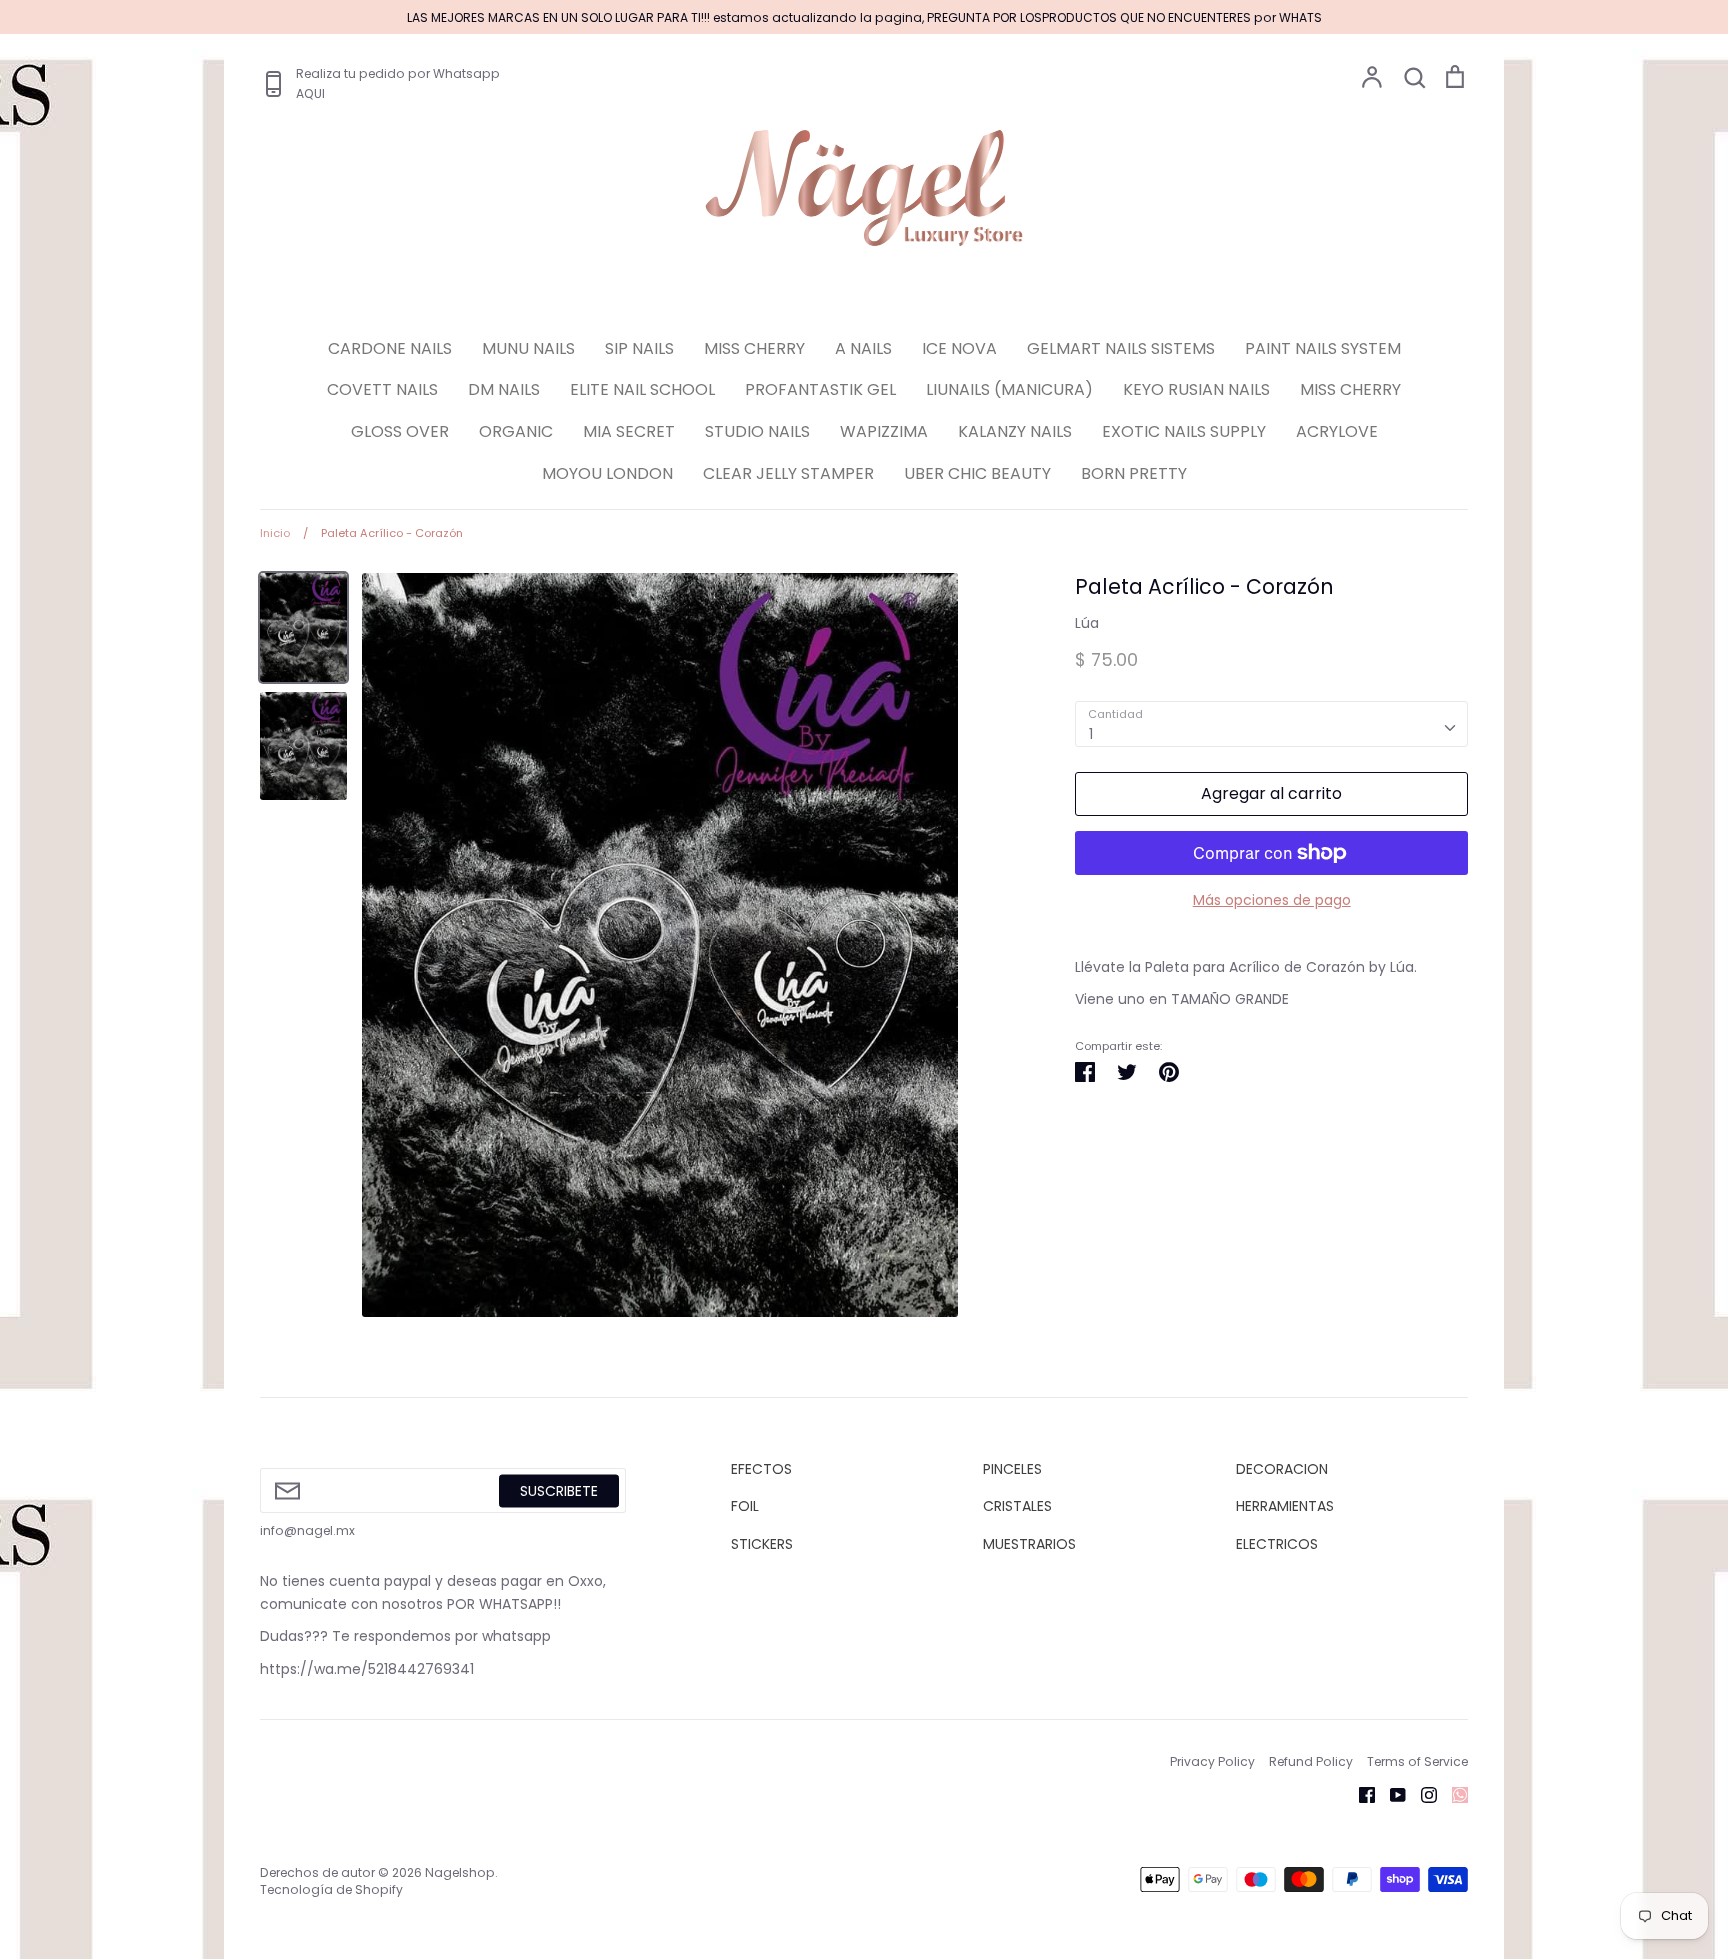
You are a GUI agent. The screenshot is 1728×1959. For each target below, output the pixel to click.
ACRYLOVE (1337, 431)
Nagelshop (460, 1872)
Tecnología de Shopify (331, 1889)
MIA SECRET (629, 431)
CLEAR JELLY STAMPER (788, 473)
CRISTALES (1017, 1506)
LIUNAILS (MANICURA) (1009, 389)
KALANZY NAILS (1015, 431)
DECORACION (1282, 1469)
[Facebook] (1359, 1793)
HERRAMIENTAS (1285, 1506)
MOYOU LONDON (607, 473)
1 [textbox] (1091, 734)
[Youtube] (1390, 1793)
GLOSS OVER (400, 431)
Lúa (1087, 623)
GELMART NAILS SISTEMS (1121, 348)
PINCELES (1012, 1469)
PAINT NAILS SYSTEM (1323, 348)
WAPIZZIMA (884, 431)
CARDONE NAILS (390, 348)
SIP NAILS (639, 348)
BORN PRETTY (1134, 473)
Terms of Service (1417, 1761)
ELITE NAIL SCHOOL (642, 389)
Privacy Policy (1212, 1761)
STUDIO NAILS (757, 431)
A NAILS (863, 348)
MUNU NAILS (528, 348)
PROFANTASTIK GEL (820, 389)
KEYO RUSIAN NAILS (1196, 389)
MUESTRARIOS (1029, 1544)
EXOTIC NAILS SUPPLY (1184, 431)
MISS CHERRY (754, 348)
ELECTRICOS (1277, 1544)
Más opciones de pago (1272, 900)
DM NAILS (504, 389)
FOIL (745, 1506)
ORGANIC (516, 431)
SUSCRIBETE (559, 1490)
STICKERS (762, 1544)
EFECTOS (761, 1469)
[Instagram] (1421, 1793)
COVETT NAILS (382, 389)
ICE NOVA (959, 348)
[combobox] (1271, 724)
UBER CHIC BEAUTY (977, 473)
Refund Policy (1311, 1761)
